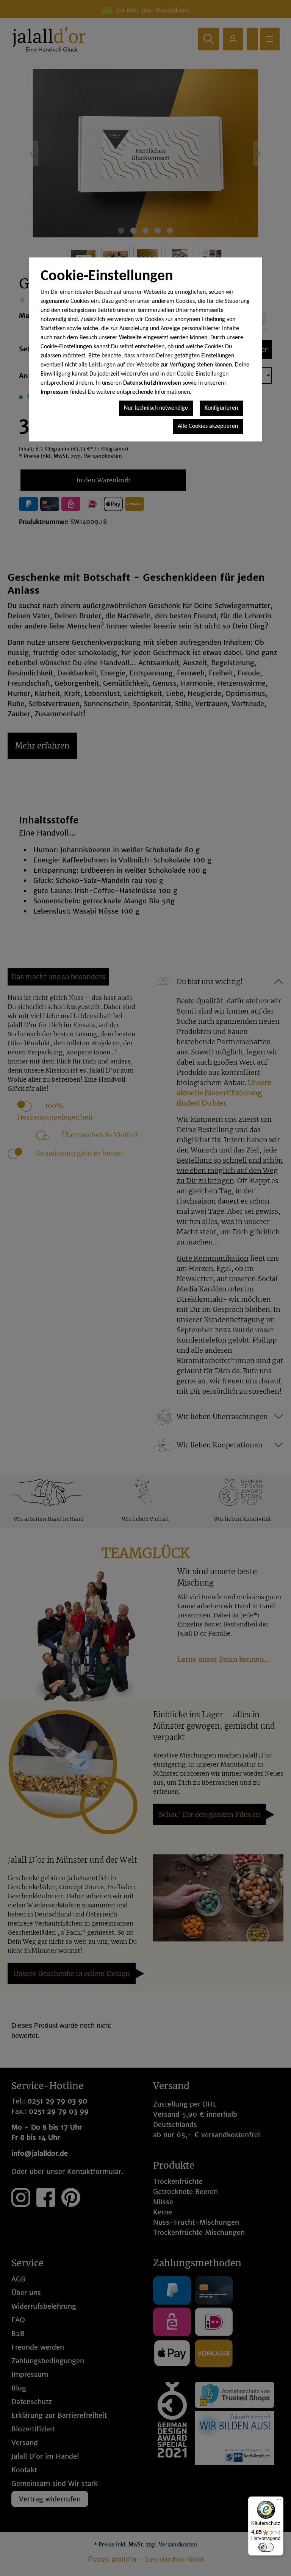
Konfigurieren (221, 408)
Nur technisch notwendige (156, 408)
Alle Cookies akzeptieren (208, 426)
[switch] (266, 2547)
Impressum (55, 392)
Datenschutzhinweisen (152, 383)
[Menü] (279, 2501)
